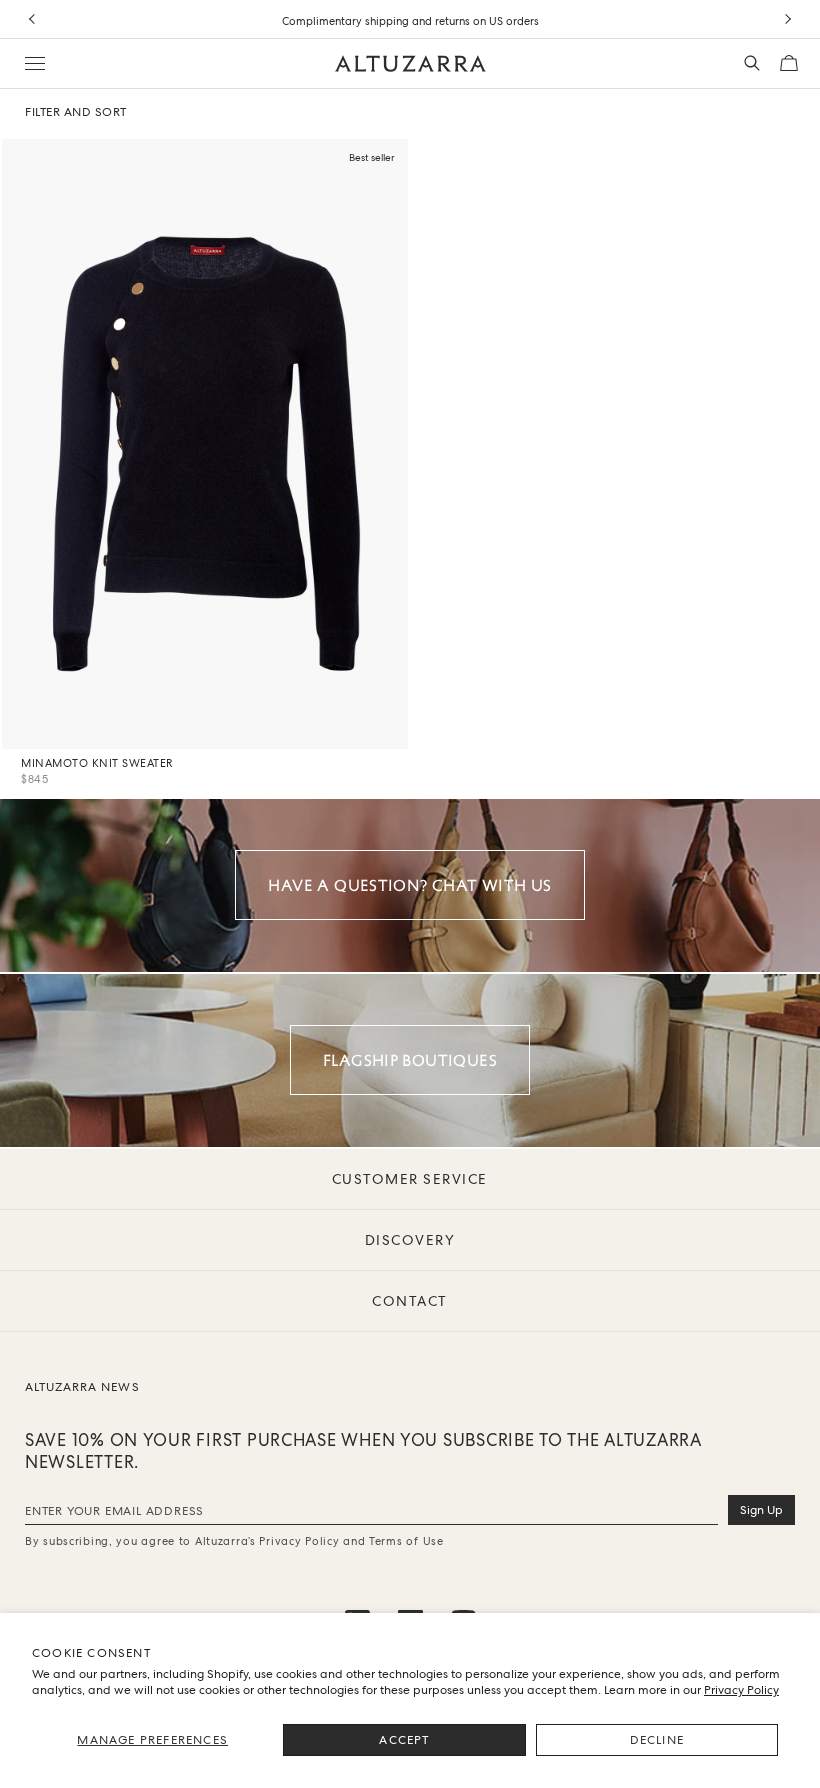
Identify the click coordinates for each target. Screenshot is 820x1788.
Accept (404, 1740)
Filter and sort (76, 112)
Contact (410, 1301)
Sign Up (761, 1510)
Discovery (410, 1240)
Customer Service (410, 1179)
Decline (657, 1740)
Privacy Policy (741, 1690)
